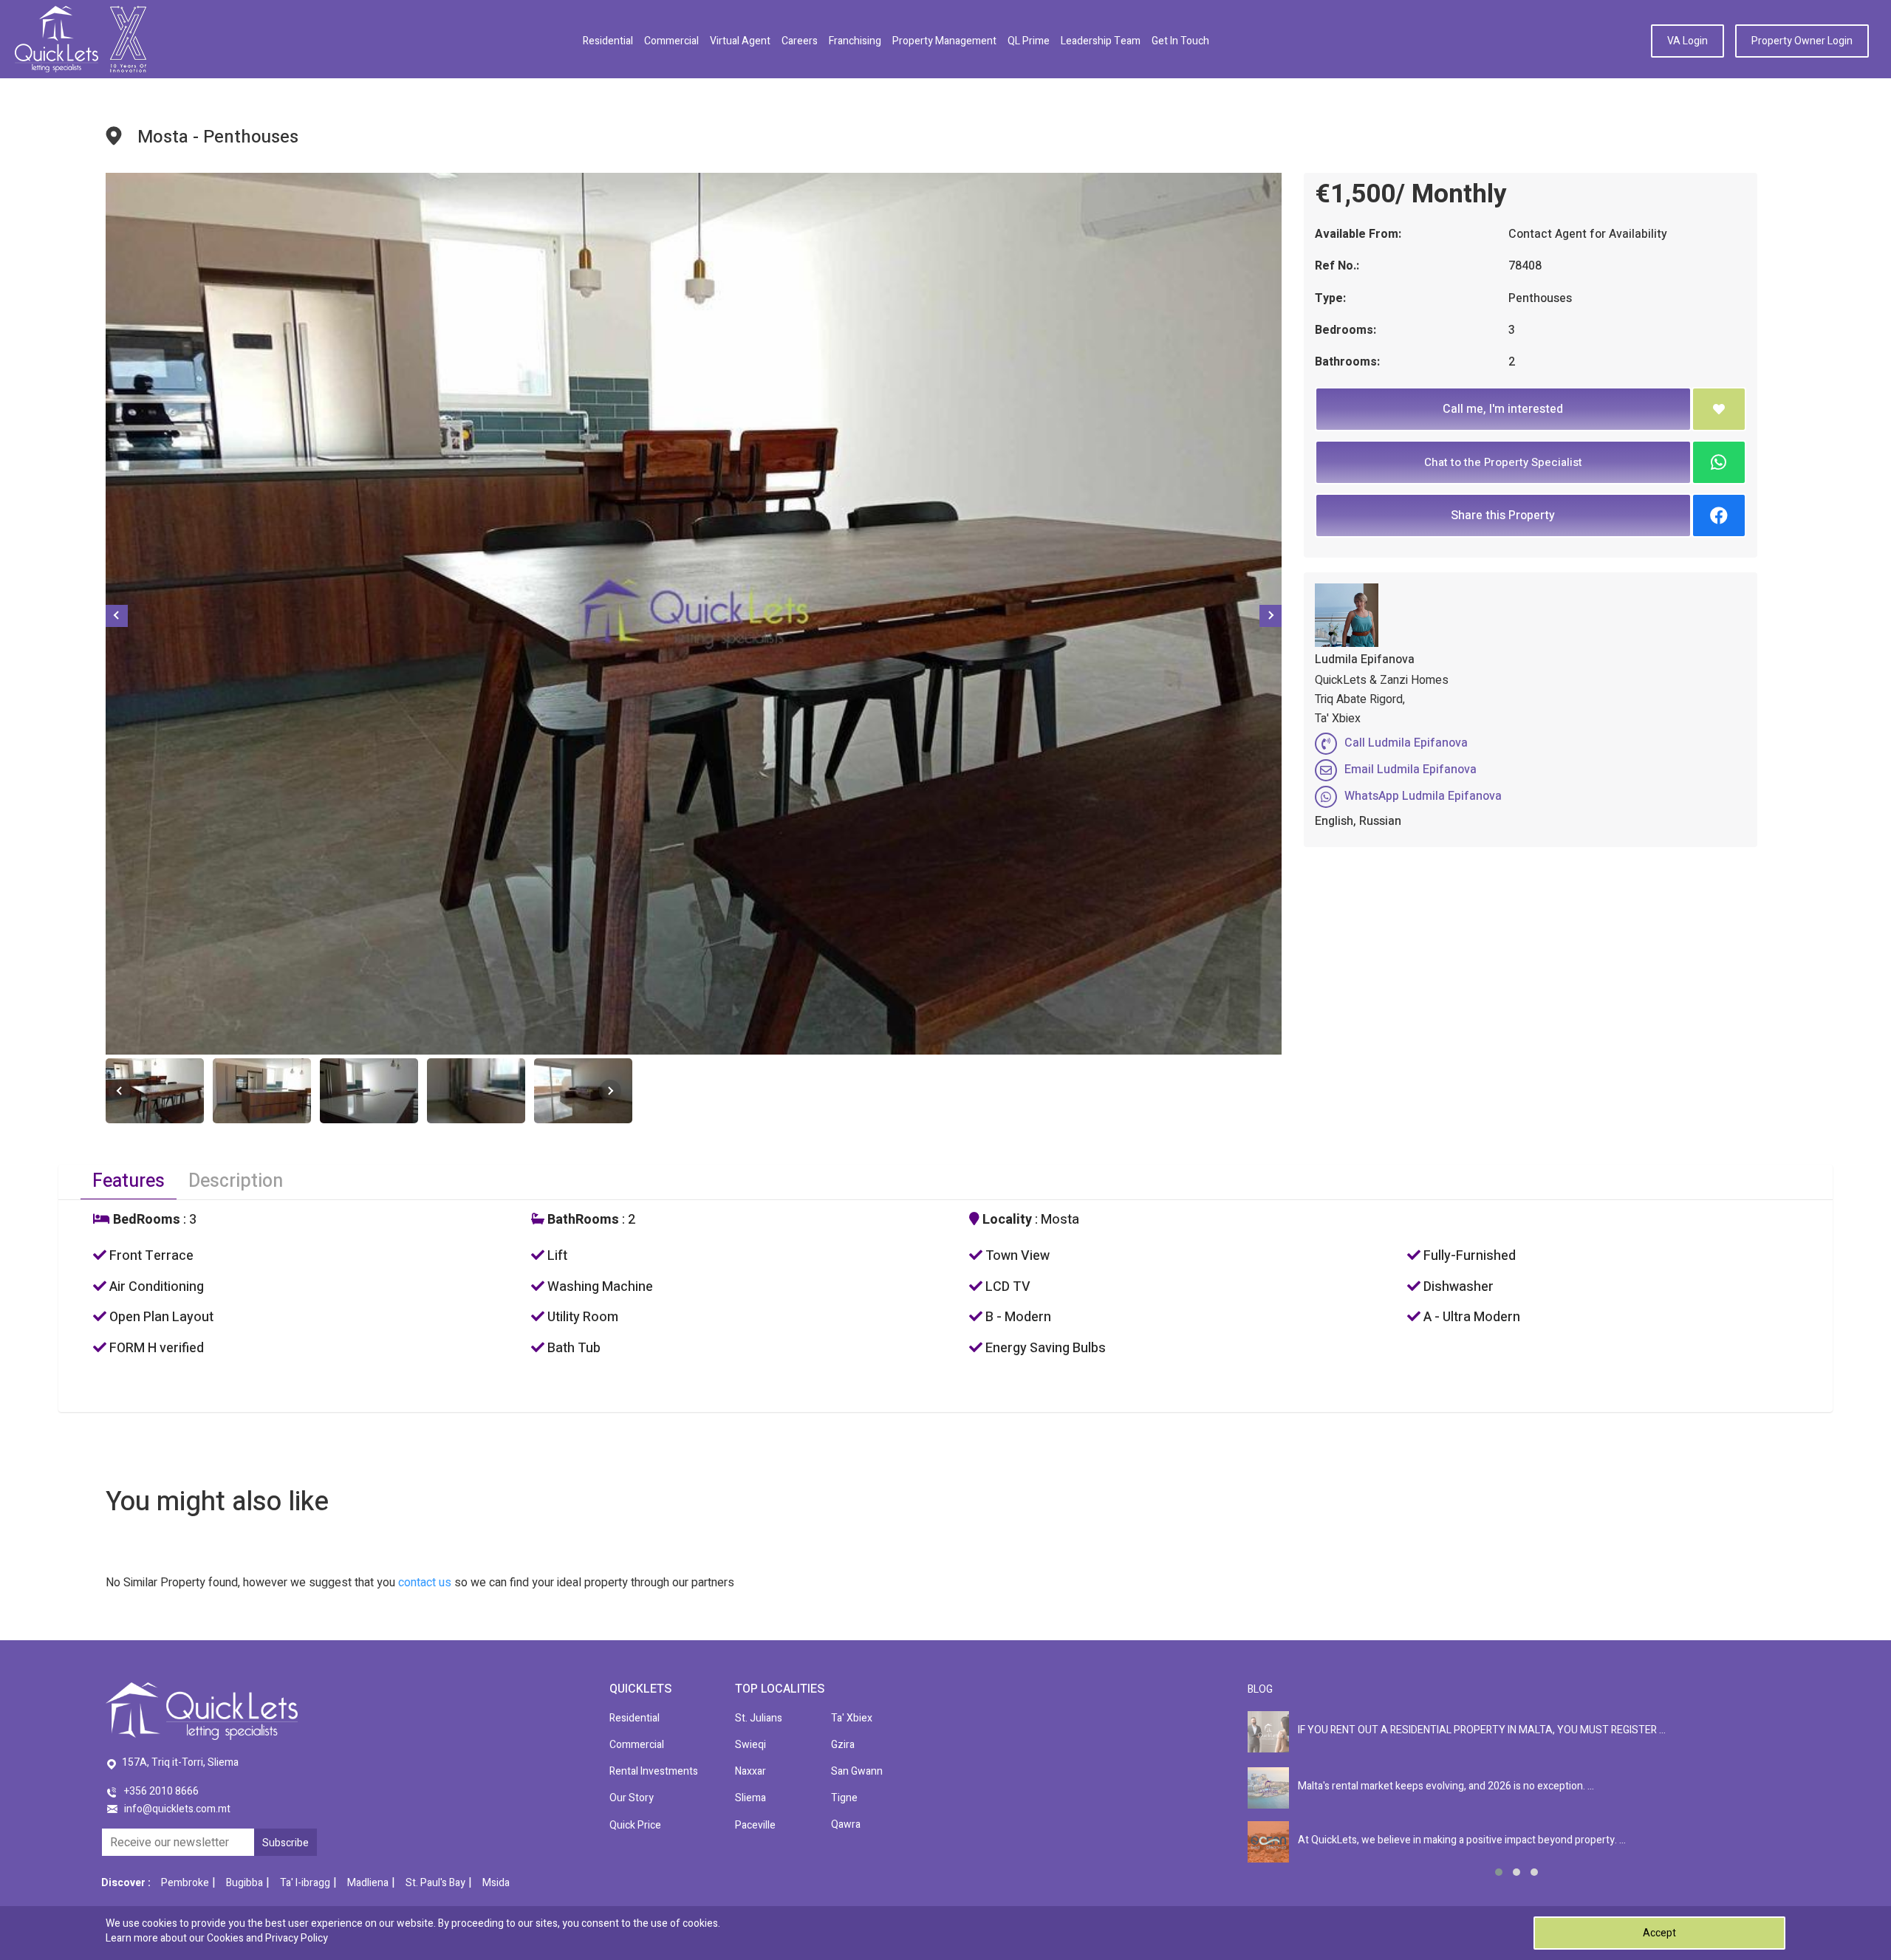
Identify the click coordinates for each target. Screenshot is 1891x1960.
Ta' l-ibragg (305, 1883)
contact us (425, 1583)
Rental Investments (654, 1771)
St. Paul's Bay (435, 1883)
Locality (1006, 1220)
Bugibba (245, 1883)
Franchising (855, 41)
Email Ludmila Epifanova (1410, 770)
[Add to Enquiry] (1719, 409)
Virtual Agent (740, 41)
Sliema (750, 1798)
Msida (496, 1883)
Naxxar (750, 1771)
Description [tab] (236, 1181)
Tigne (844, 1798)
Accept (1659, 1933)
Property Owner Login (1802, 41)
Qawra (846, 1824)
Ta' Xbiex (852, 1718)
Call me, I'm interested (1503, 409)
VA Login (1687, 41)
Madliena (368, 1883)
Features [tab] (129, 1181)
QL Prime (1029, 41)
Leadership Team (1101, 41)
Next (1271, 616)
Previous (117, 616)
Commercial (671, 41)
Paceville (755, 1825)
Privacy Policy (297, 1938)
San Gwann (857, 1771)
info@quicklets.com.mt (177, 1809)
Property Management (944, 41)
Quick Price (635, 1825)
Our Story (632, 1798)
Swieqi (750, 1745)
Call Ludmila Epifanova (1406, 743)
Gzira (843, 1745)
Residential (608, 41)
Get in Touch (1180, 41)
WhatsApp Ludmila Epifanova (1423, 796)
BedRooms (145, 1220)
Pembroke (185, 1883)
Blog (1260, 1689)
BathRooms (582, 1220)
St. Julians (759, 1718)
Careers (800, 41)
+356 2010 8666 (161, 1791)
